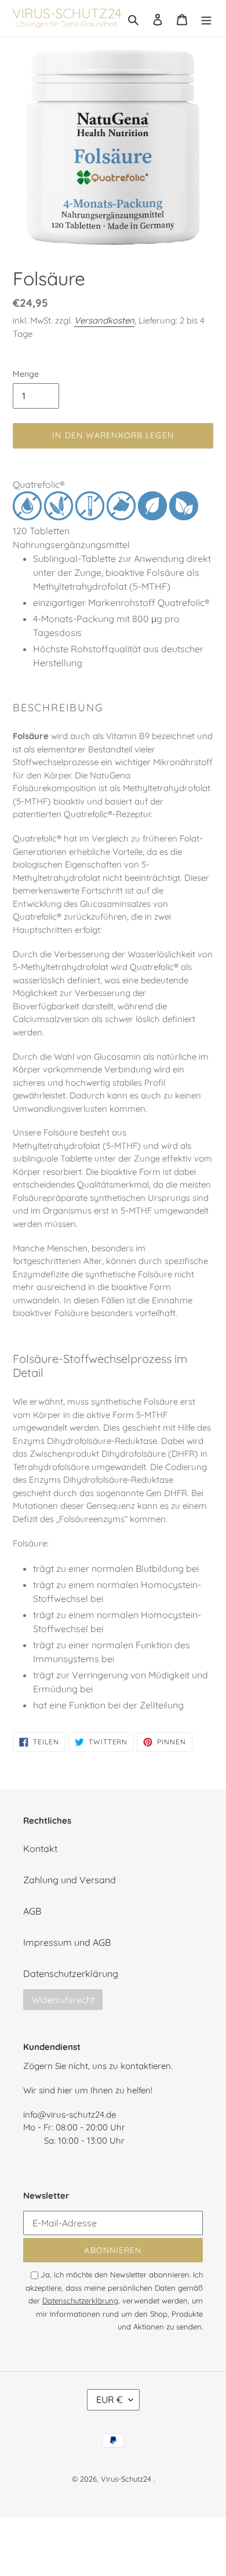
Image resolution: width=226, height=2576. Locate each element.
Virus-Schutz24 (126, 2479)
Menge (26, 374)
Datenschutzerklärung (71, 1974)
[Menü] (206, 19)
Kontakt (40, 1849)
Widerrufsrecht (63, 2000)
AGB (32, 1911)
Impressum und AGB (67, 1942)
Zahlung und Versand (70, 1880)
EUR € (110, 2399)
